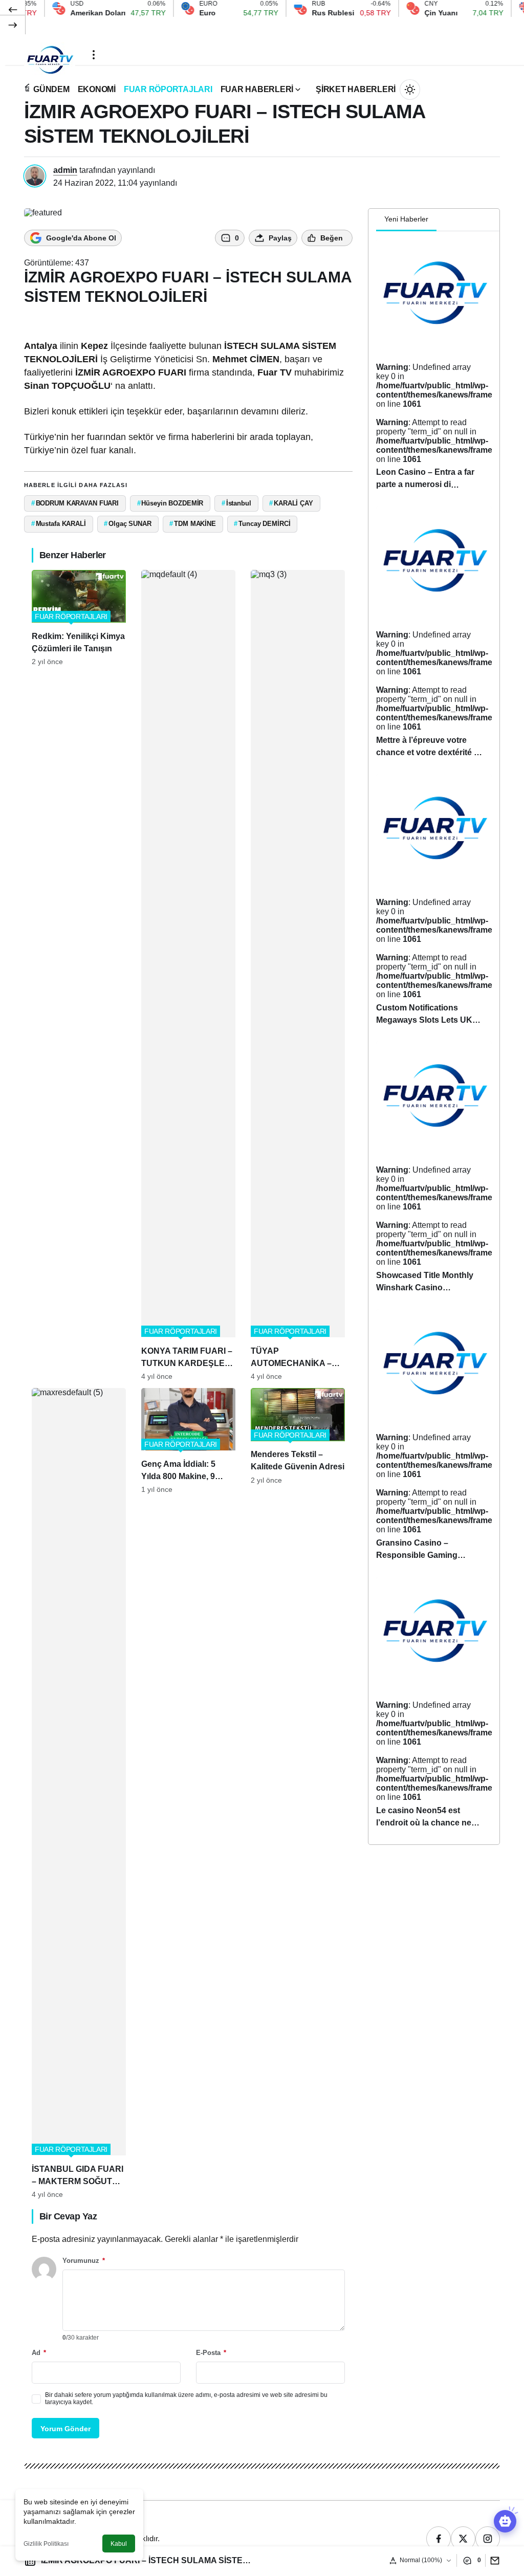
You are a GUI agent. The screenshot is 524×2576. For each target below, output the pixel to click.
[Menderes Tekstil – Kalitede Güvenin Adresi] (298, 1793)
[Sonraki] (13, 25)
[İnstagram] (488, 2539)
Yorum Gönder (65, 2429)
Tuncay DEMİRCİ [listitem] (262, 524)
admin (65, 170)
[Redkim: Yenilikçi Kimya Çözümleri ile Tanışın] (79, 975)
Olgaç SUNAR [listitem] (127, 524)
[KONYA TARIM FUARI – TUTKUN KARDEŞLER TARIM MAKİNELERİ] (188, 975)
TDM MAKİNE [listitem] (193, 524)
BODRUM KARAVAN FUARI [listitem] (75, 503)
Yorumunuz (84, 2261)
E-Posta (211, 2353)
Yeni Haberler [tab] (406, 219)
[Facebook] (439, 2539)
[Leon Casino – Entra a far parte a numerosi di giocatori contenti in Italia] (434, 369)
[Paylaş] (493, 2560)
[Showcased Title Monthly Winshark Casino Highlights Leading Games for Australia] (434, 1172)
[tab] (445, 220)
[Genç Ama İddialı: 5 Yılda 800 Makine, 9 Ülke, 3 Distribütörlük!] (188, 1793)
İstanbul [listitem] (236, 503)
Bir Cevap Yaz (68, 2216)
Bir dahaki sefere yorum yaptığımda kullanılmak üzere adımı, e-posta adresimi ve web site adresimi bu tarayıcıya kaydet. (186, 2398)
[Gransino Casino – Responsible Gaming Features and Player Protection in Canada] (434, 1439)
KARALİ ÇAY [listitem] (291, 503)
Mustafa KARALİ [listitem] (59, 524)
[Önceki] (13, 10)
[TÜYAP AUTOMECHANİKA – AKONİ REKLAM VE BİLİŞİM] (298, 975)
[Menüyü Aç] (94, 55)
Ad (39, 2353)
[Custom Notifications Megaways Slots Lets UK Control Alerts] (434, 904)
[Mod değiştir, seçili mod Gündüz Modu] (410, 90)
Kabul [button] (119, 2544)
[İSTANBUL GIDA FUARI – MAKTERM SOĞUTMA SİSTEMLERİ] (79, 1793)
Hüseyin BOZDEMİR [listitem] (170, 503)
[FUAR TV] (50, 54)
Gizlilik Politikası (46, 2544)
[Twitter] (463, 2539)
